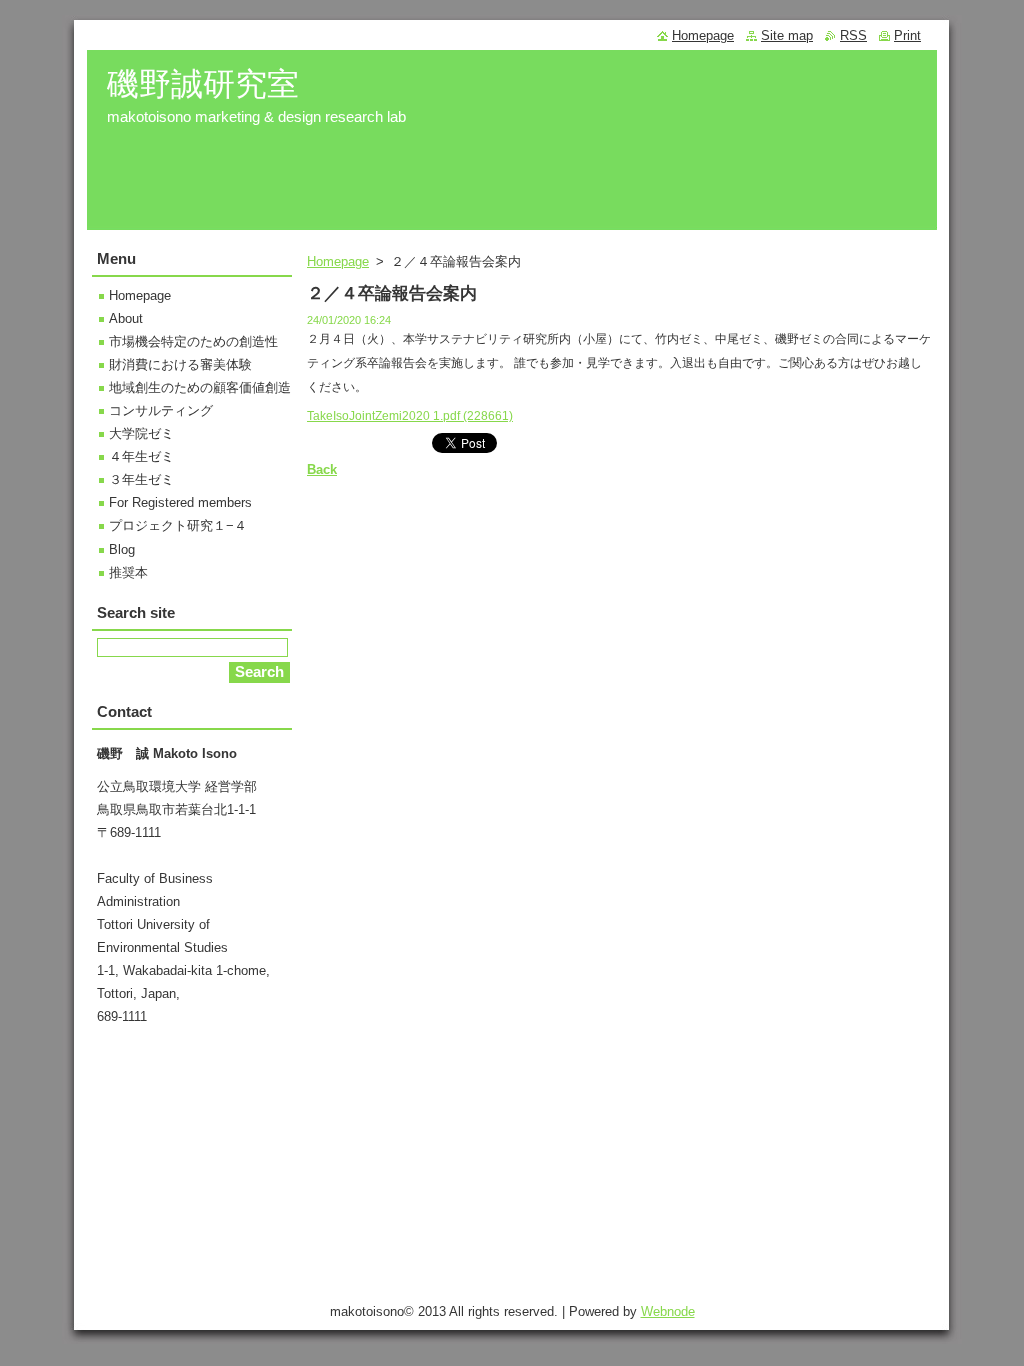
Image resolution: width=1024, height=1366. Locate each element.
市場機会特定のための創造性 (193, 341)
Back (322, 469)
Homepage (338, 261)
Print (907, 35)
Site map (787, 35)
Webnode (668, 1311)
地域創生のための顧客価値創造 (200, 387)
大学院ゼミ (141, 433)
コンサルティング (161, 410)
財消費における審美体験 (180, 364)
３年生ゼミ (141, 479)
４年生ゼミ (141, 456)
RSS (853, 35)
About (126, 318)
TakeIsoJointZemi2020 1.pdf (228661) (410, 416)
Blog (122, 549)
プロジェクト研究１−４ (178, 525)
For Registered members (180, 502)
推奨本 (128, 572)
